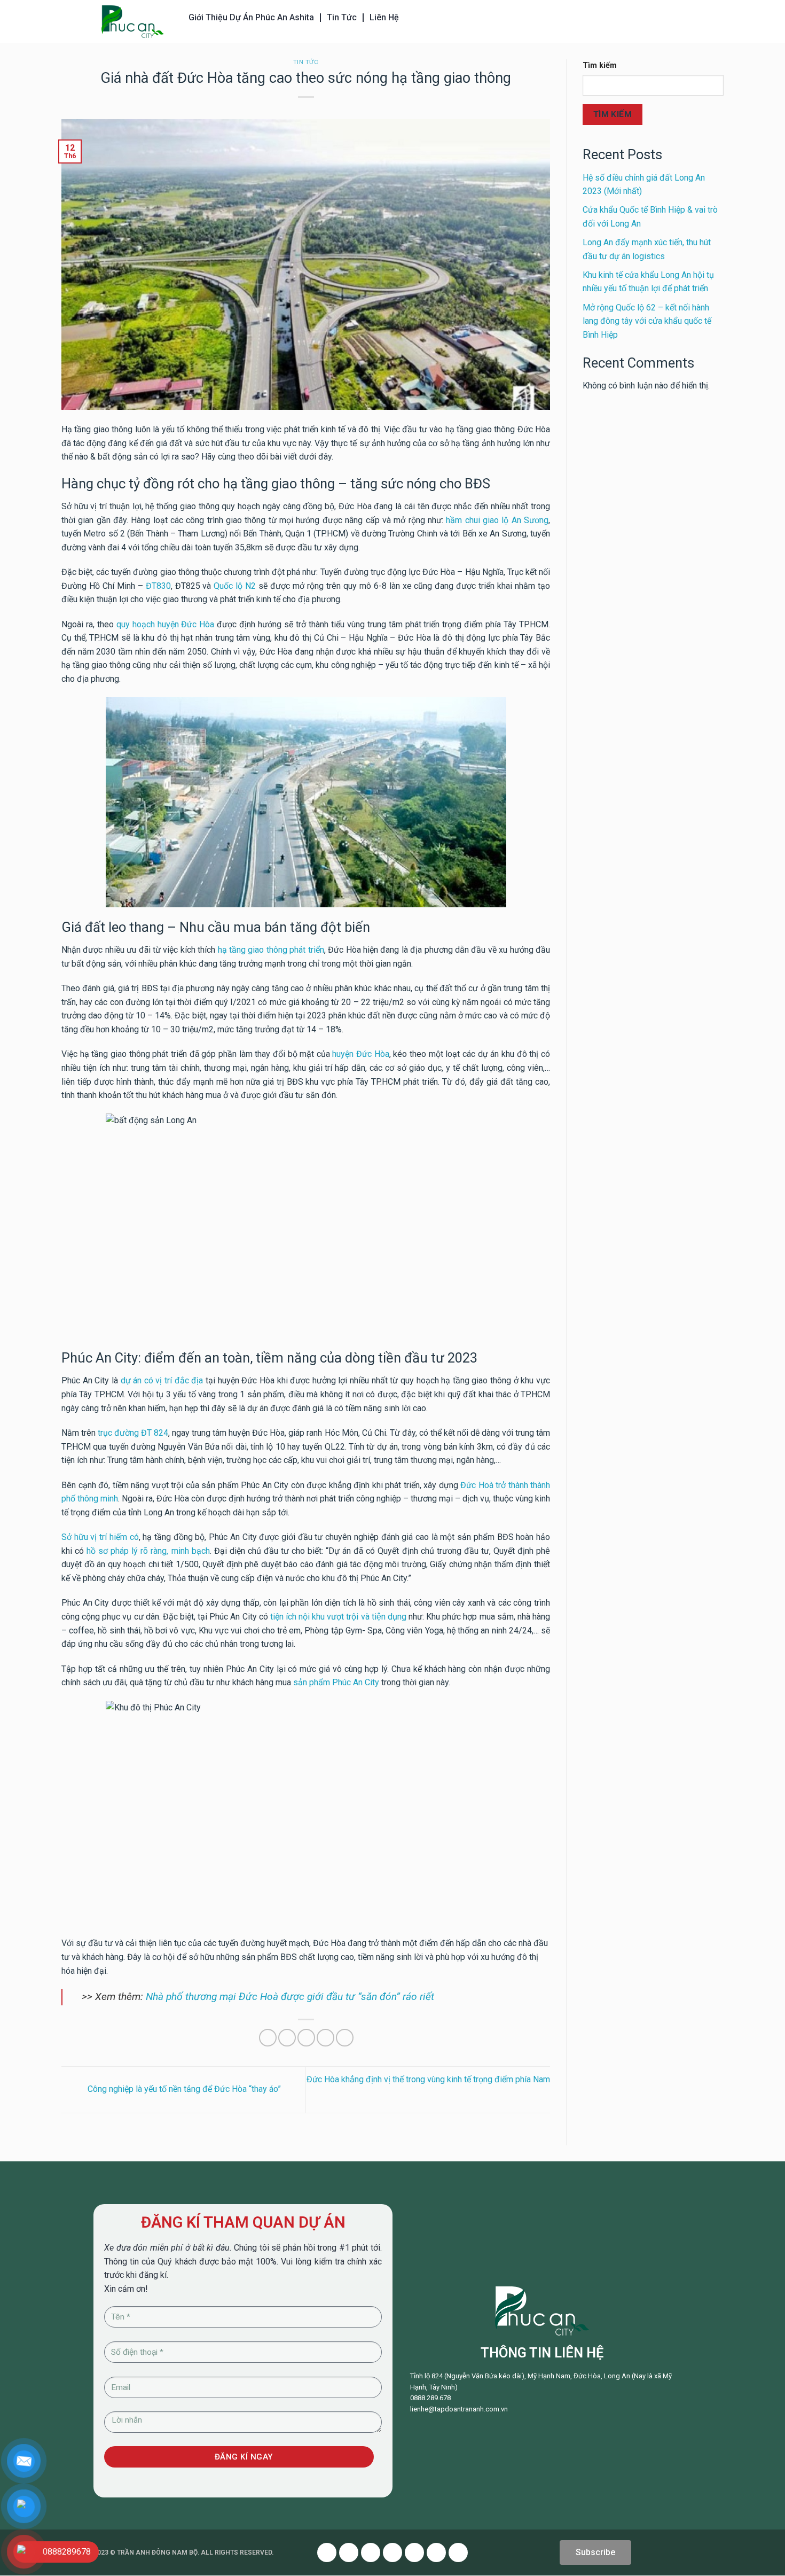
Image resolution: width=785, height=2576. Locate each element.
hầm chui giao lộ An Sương (497, 520)
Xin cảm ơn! (126, 2289)
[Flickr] (436, 2552)
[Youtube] (371, 2552)
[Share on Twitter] (287, 2038)
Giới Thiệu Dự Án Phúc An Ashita (251, 17)
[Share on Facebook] (268, 2038)
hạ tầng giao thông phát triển (271, 950)
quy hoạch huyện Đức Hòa (166, 624)
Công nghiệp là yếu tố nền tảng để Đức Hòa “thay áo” (183, 2089)
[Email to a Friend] (306, 2038)
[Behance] (458, 2552)
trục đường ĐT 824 (133, 1433)
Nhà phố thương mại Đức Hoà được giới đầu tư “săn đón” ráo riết (290, 1997)
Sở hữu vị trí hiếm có (100, 1537)
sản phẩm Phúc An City (336, 1682)
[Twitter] (349, 2552)
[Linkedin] (414, 2552)
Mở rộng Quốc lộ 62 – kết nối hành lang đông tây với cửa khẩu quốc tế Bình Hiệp (647, 321)
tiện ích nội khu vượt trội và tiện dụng (338, 1617)
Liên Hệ (384, 17)
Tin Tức (342, 17)
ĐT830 (158, 586)
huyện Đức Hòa (360, 1054)
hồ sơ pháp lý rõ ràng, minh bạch (148, 1551)
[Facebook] (327, 2552)
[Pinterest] (392, 2552)
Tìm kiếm (600, 65)
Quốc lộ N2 (235, 586)
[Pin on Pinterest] (325, 2038)
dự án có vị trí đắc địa (162, 1380)
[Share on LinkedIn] (345, 2038)
